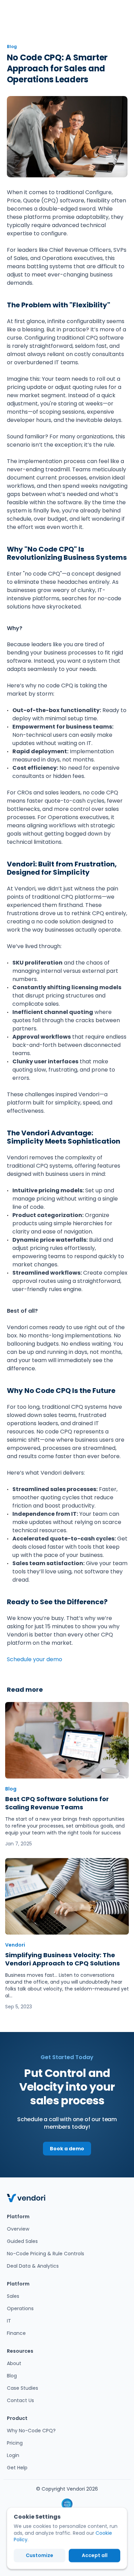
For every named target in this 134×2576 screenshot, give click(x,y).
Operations (20, 2308)
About (14, 2363)
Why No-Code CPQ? (31, 2431)
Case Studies (23, 2388)
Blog (12, 2376)
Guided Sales (22, 2241)
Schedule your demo (35, 1659)
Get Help (17, 2468)
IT (9, 2321)
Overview (18, 2229)
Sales (13, 2296)
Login (13, 2455)
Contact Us (20, 2400)
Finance (16, 2333)
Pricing (15, 2443)
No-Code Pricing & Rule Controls (46, 2254)
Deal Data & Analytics (33, 2266)
